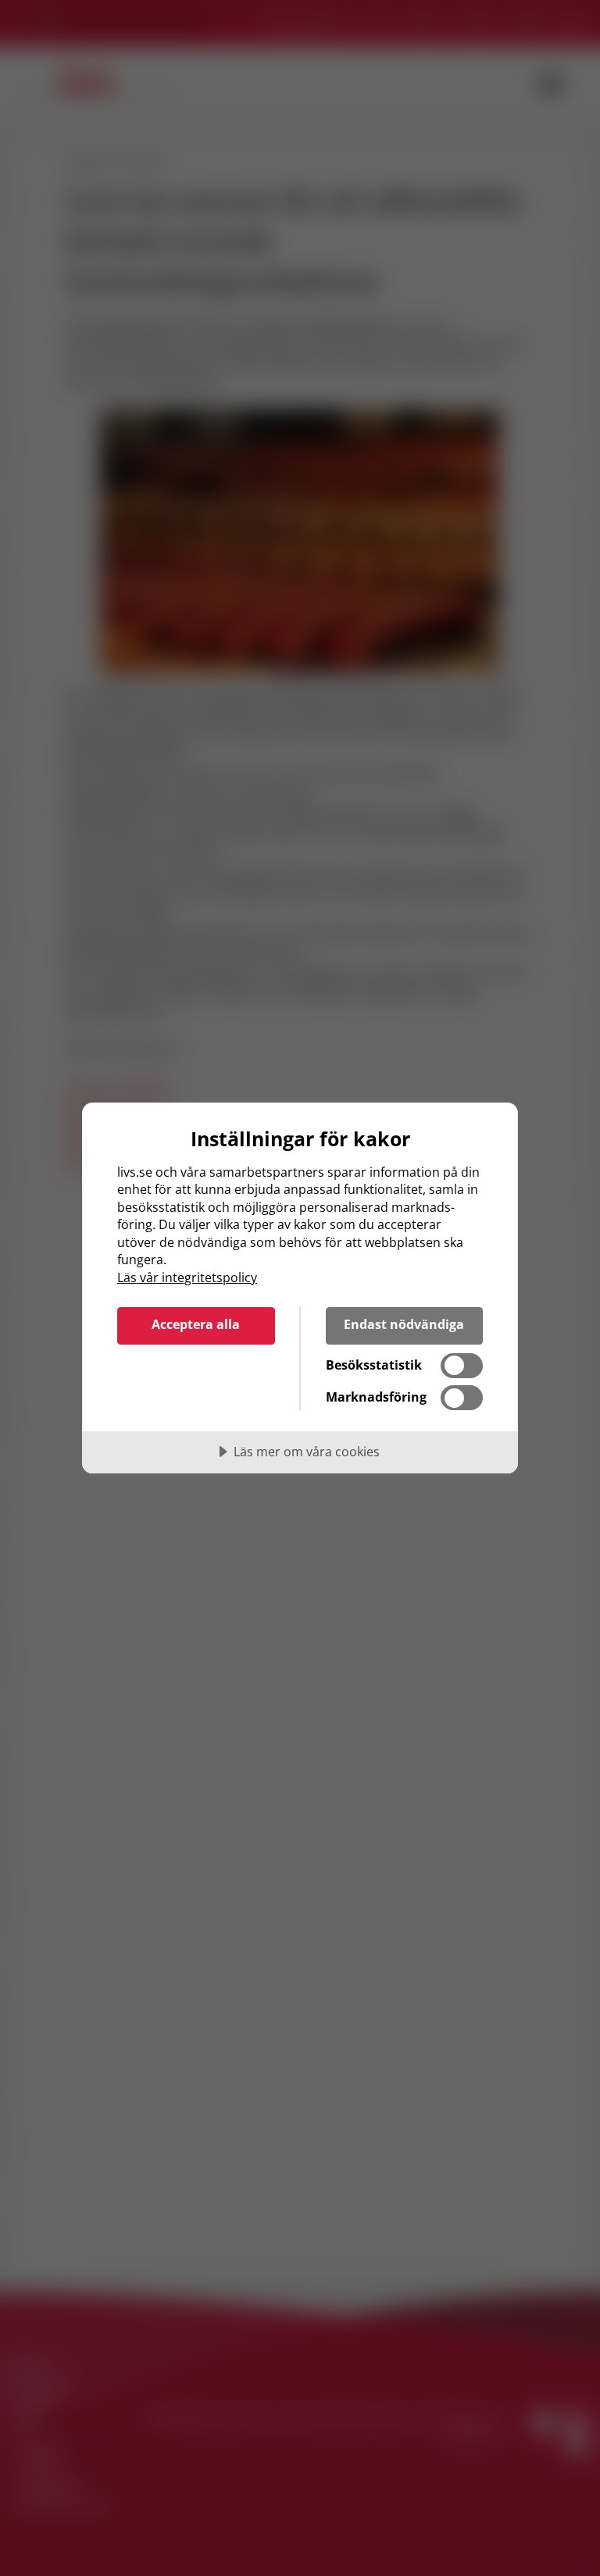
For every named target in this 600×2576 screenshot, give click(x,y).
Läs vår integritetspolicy (187, 1277)
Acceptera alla (196, 1324)
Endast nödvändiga (404, 1324)
